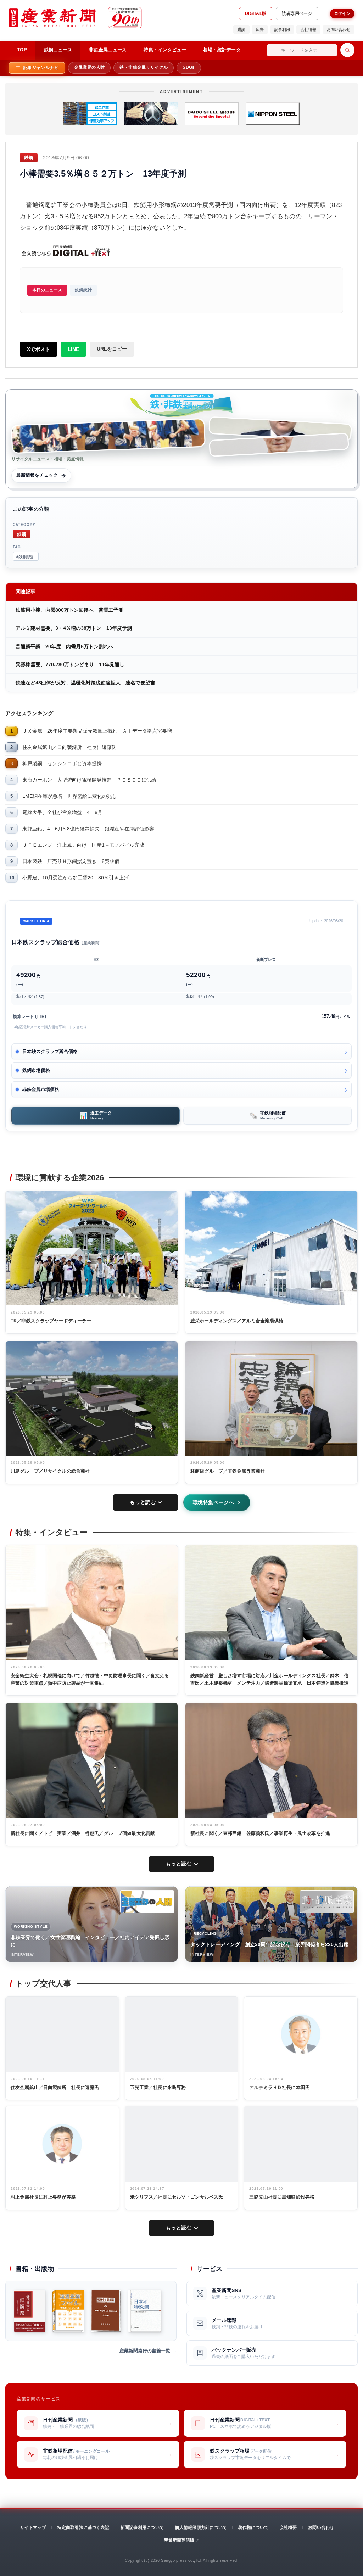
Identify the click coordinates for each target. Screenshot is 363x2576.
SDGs (189, 67)
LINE (73, 349)
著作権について (253, 2527)
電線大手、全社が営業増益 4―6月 (62, 812)
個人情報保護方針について (201, 2527)
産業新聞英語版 (179, 2540)
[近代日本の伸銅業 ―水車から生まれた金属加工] (30, 2311)
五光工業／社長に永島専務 (158, 2087)
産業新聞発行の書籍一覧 (145, 2351)
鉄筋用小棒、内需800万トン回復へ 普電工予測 (69, 610)
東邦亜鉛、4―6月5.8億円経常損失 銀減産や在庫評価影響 (88, 829)
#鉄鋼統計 (26, 556)
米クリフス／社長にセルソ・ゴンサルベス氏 (177, 2197)
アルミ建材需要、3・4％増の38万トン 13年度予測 (74, 628)
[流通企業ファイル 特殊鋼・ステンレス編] (68, 2311)
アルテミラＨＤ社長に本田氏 (280, 2087)
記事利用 (282, 29)
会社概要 (288, 2527)
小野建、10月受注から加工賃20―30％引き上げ (76, 878)
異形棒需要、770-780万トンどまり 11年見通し (70, 665)
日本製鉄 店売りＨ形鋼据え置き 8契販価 (71, 861)
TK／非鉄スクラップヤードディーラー (51, 1321)
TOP (22, 50)
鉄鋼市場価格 (36, 1070)
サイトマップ (33, 2527)
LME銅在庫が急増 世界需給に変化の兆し (70, 796)
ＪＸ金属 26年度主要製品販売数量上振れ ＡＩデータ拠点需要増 (97, 731)
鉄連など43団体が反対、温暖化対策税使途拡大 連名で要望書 (85, 683)
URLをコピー (112, 349)
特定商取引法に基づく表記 (83, 2527)
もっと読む (143, 1502)
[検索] (347, 50)
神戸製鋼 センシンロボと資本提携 (62, 763)
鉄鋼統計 (83, 290)
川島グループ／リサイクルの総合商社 (50, 1471)
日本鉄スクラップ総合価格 (50, 1051)
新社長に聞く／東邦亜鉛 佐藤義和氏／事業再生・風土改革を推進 (260, 1833)
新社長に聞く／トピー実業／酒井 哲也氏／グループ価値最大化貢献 (83, 1833)
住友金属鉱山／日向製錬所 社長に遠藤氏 (69, 747)
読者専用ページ (297, 13)
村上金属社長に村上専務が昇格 (43, 2197)
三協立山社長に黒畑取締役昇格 (282, 2197)
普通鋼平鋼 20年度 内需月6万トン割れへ (65, 646)
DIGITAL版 (256, 13)
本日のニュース (47, 290)
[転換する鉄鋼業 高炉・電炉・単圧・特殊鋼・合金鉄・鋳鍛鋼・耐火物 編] (106, 2311)
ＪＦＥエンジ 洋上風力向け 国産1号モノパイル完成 (83, 845)
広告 (260, 29)
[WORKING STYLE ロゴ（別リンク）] (147, 1902)
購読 (241, 29)
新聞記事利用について (142, 2527)
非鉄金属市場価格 (41, 1089)
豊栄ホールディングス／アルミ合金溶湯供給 (237, 1321)
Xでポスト (38, 349)
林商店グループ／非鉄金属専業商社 (228, 1471)
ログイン (342, 13)
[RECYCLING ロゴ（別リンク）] (327, 1902)
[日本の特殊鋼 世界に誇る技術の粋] (145, 2311)
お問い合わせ (339, 29)
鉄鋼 (22, 534)
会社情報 (308, 29)
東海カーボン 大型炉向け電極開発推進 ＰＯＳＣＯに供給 (89, 780)
